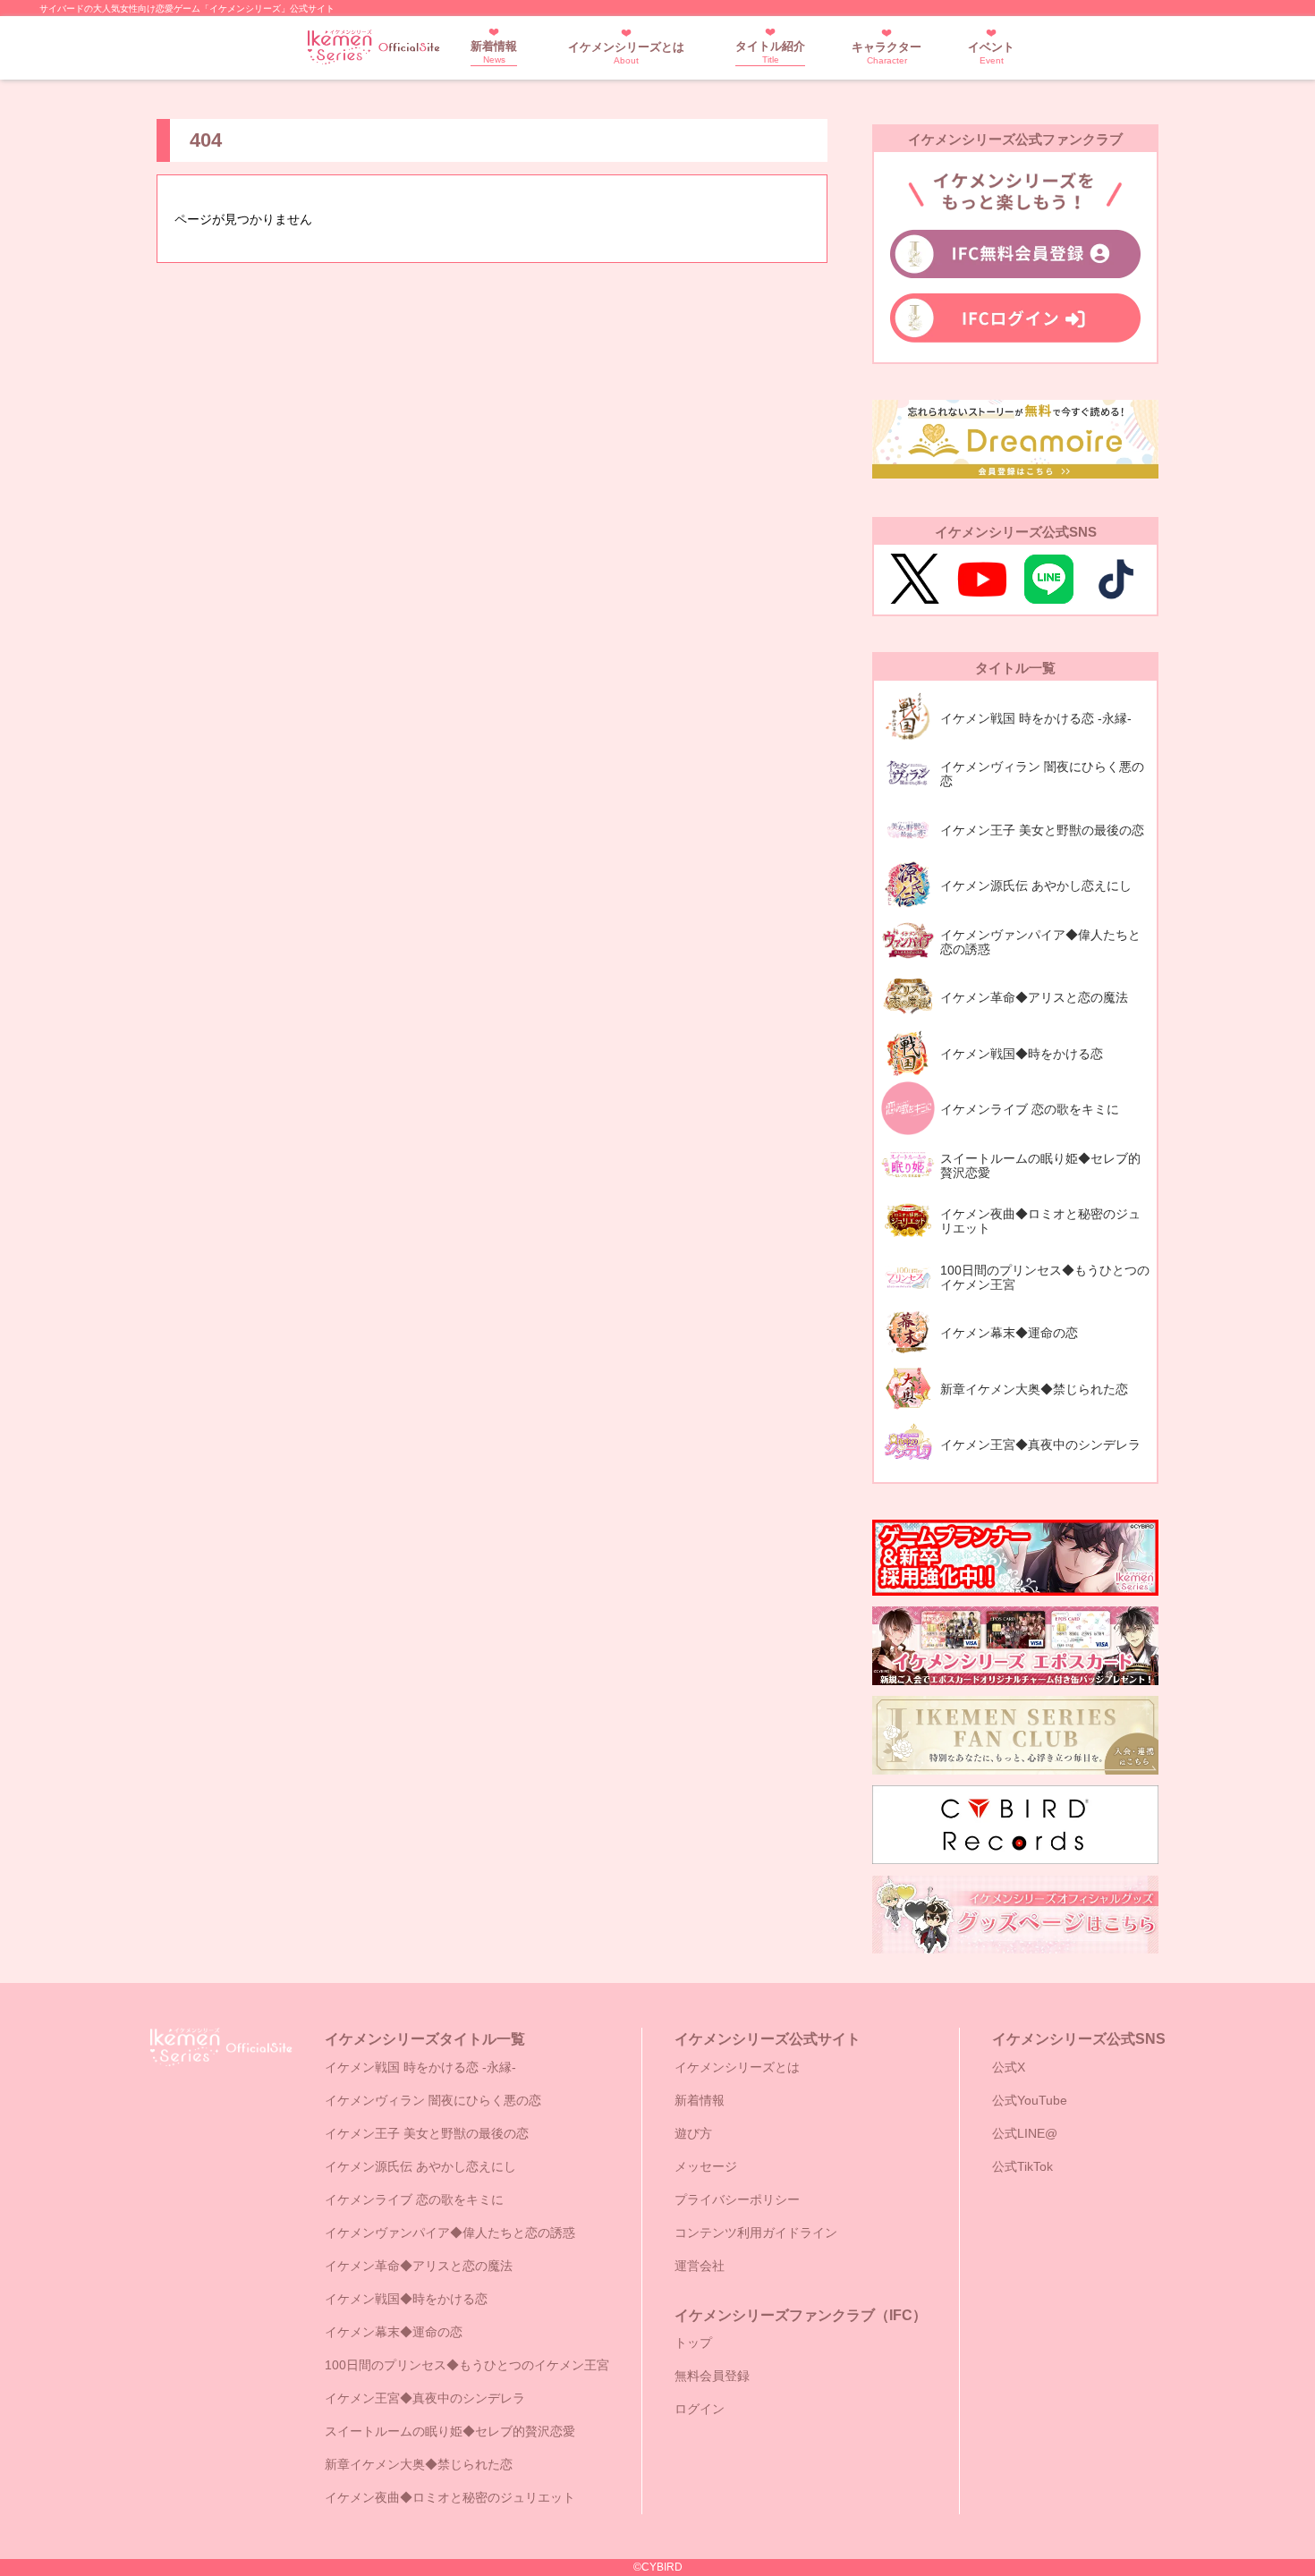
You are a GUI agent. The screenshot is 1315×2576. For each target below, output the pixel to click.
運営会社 (700, 2266)
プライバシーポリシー (737, 2199)
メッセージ (706, 2166)
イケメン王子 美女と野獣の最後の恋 (427, 2133)
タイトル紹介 (770, 52)
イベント (991, 53)
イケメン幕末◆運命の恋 (394, 2332)
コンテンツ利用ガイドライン (756, 2233)
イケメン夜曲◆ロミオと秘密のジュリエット (450, 2497)
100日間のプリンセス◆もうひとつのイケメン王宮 (467, 2365)
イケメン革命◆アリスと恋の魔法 (419, 2266)
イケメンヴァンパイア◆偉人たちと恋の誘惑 (450, 2233)
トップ (693, 2343)
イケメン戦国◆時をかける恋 (406, 2299)
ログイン (700, 2409)
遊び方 (693, 2133)
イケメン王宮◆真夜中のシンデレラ (425, 2398)
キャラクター (887, 53)
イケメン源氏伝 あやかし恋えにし (420, 2166)
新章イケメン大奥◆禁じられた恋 (419, 2464)
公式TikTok (1022, 2166)
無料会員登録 (712, 2376)
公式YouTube (1030, 2100)
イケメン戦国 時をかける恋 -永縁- (420, 2067)
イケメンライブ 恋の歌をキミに (414, 2199)
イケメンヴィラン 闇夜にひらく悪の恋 (433, 2100)
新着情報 (494, 52)
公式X (1009, 2067)
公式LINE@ (1025, 2133)
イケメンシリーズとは (626, 53)
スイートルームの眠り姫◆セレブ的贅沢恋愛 (450, 2431)
